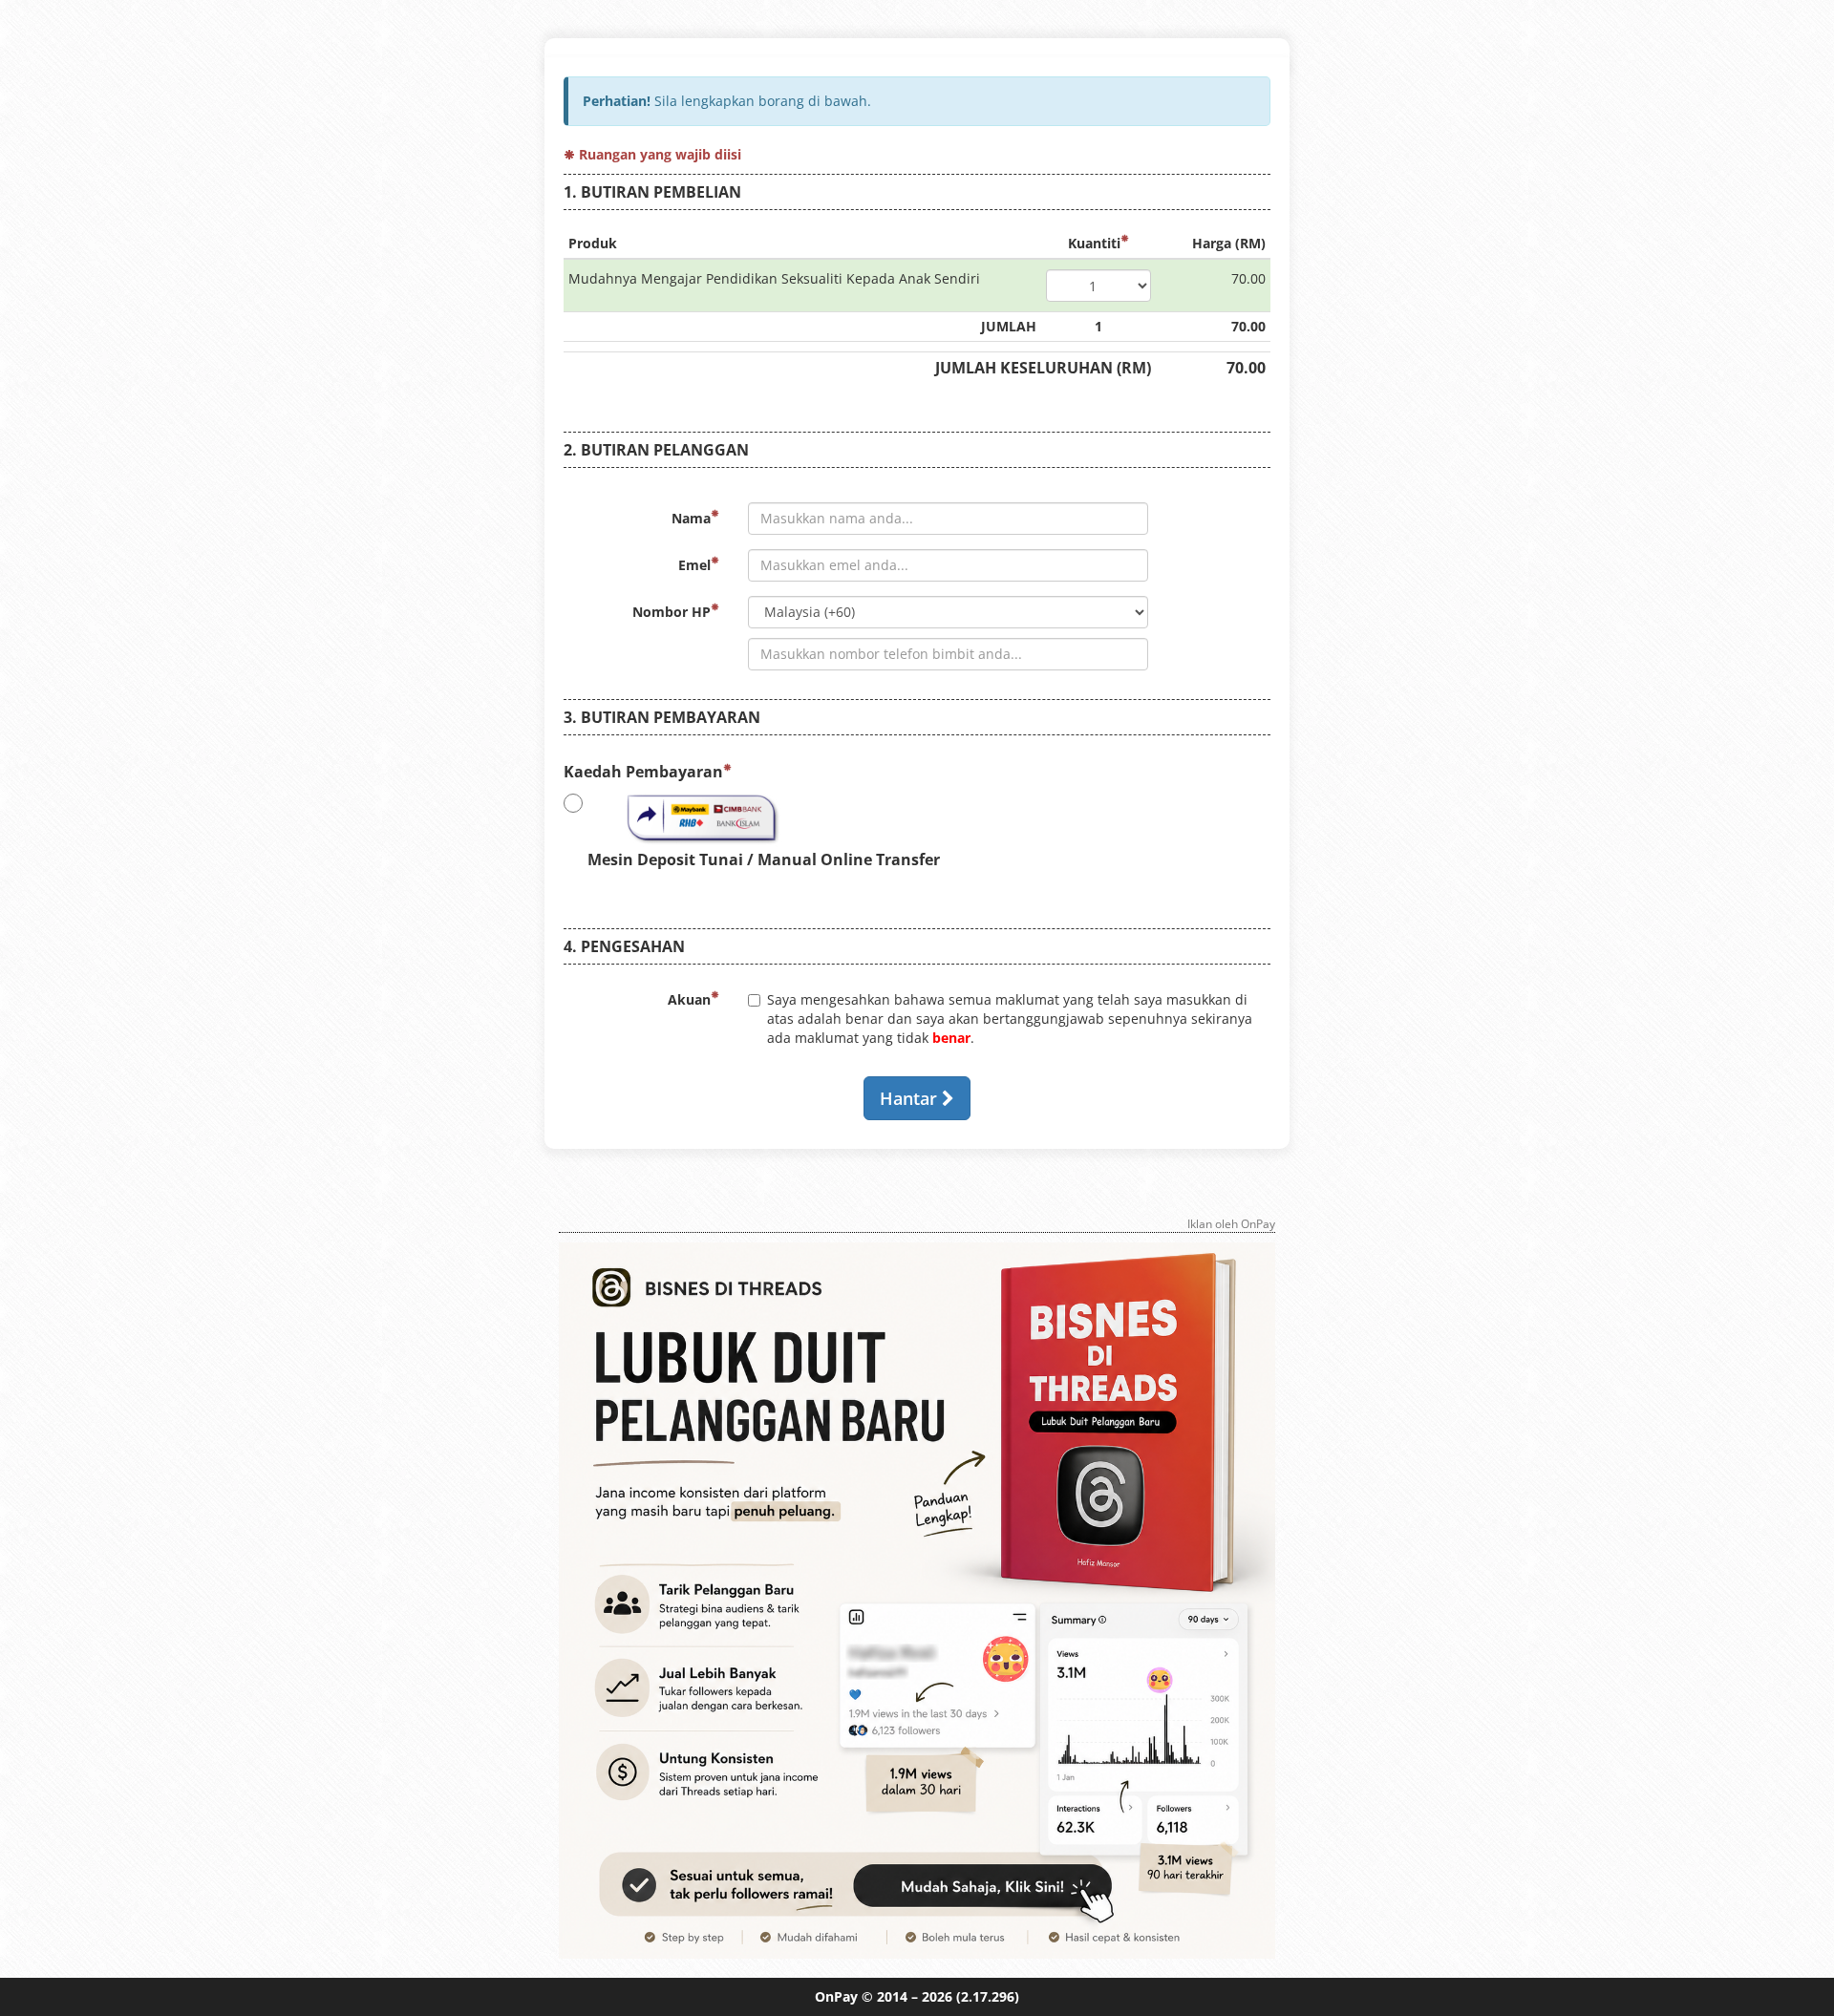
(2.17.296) (988, 1996)
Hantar (911, 1098)
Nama (691, 518)
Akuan (689, 999)
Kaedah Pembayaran (643, 772)
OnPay (836, 1996)
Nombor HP (672, 612)
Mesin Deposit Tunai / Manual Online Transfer (764, 859)
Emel (694, 565)
